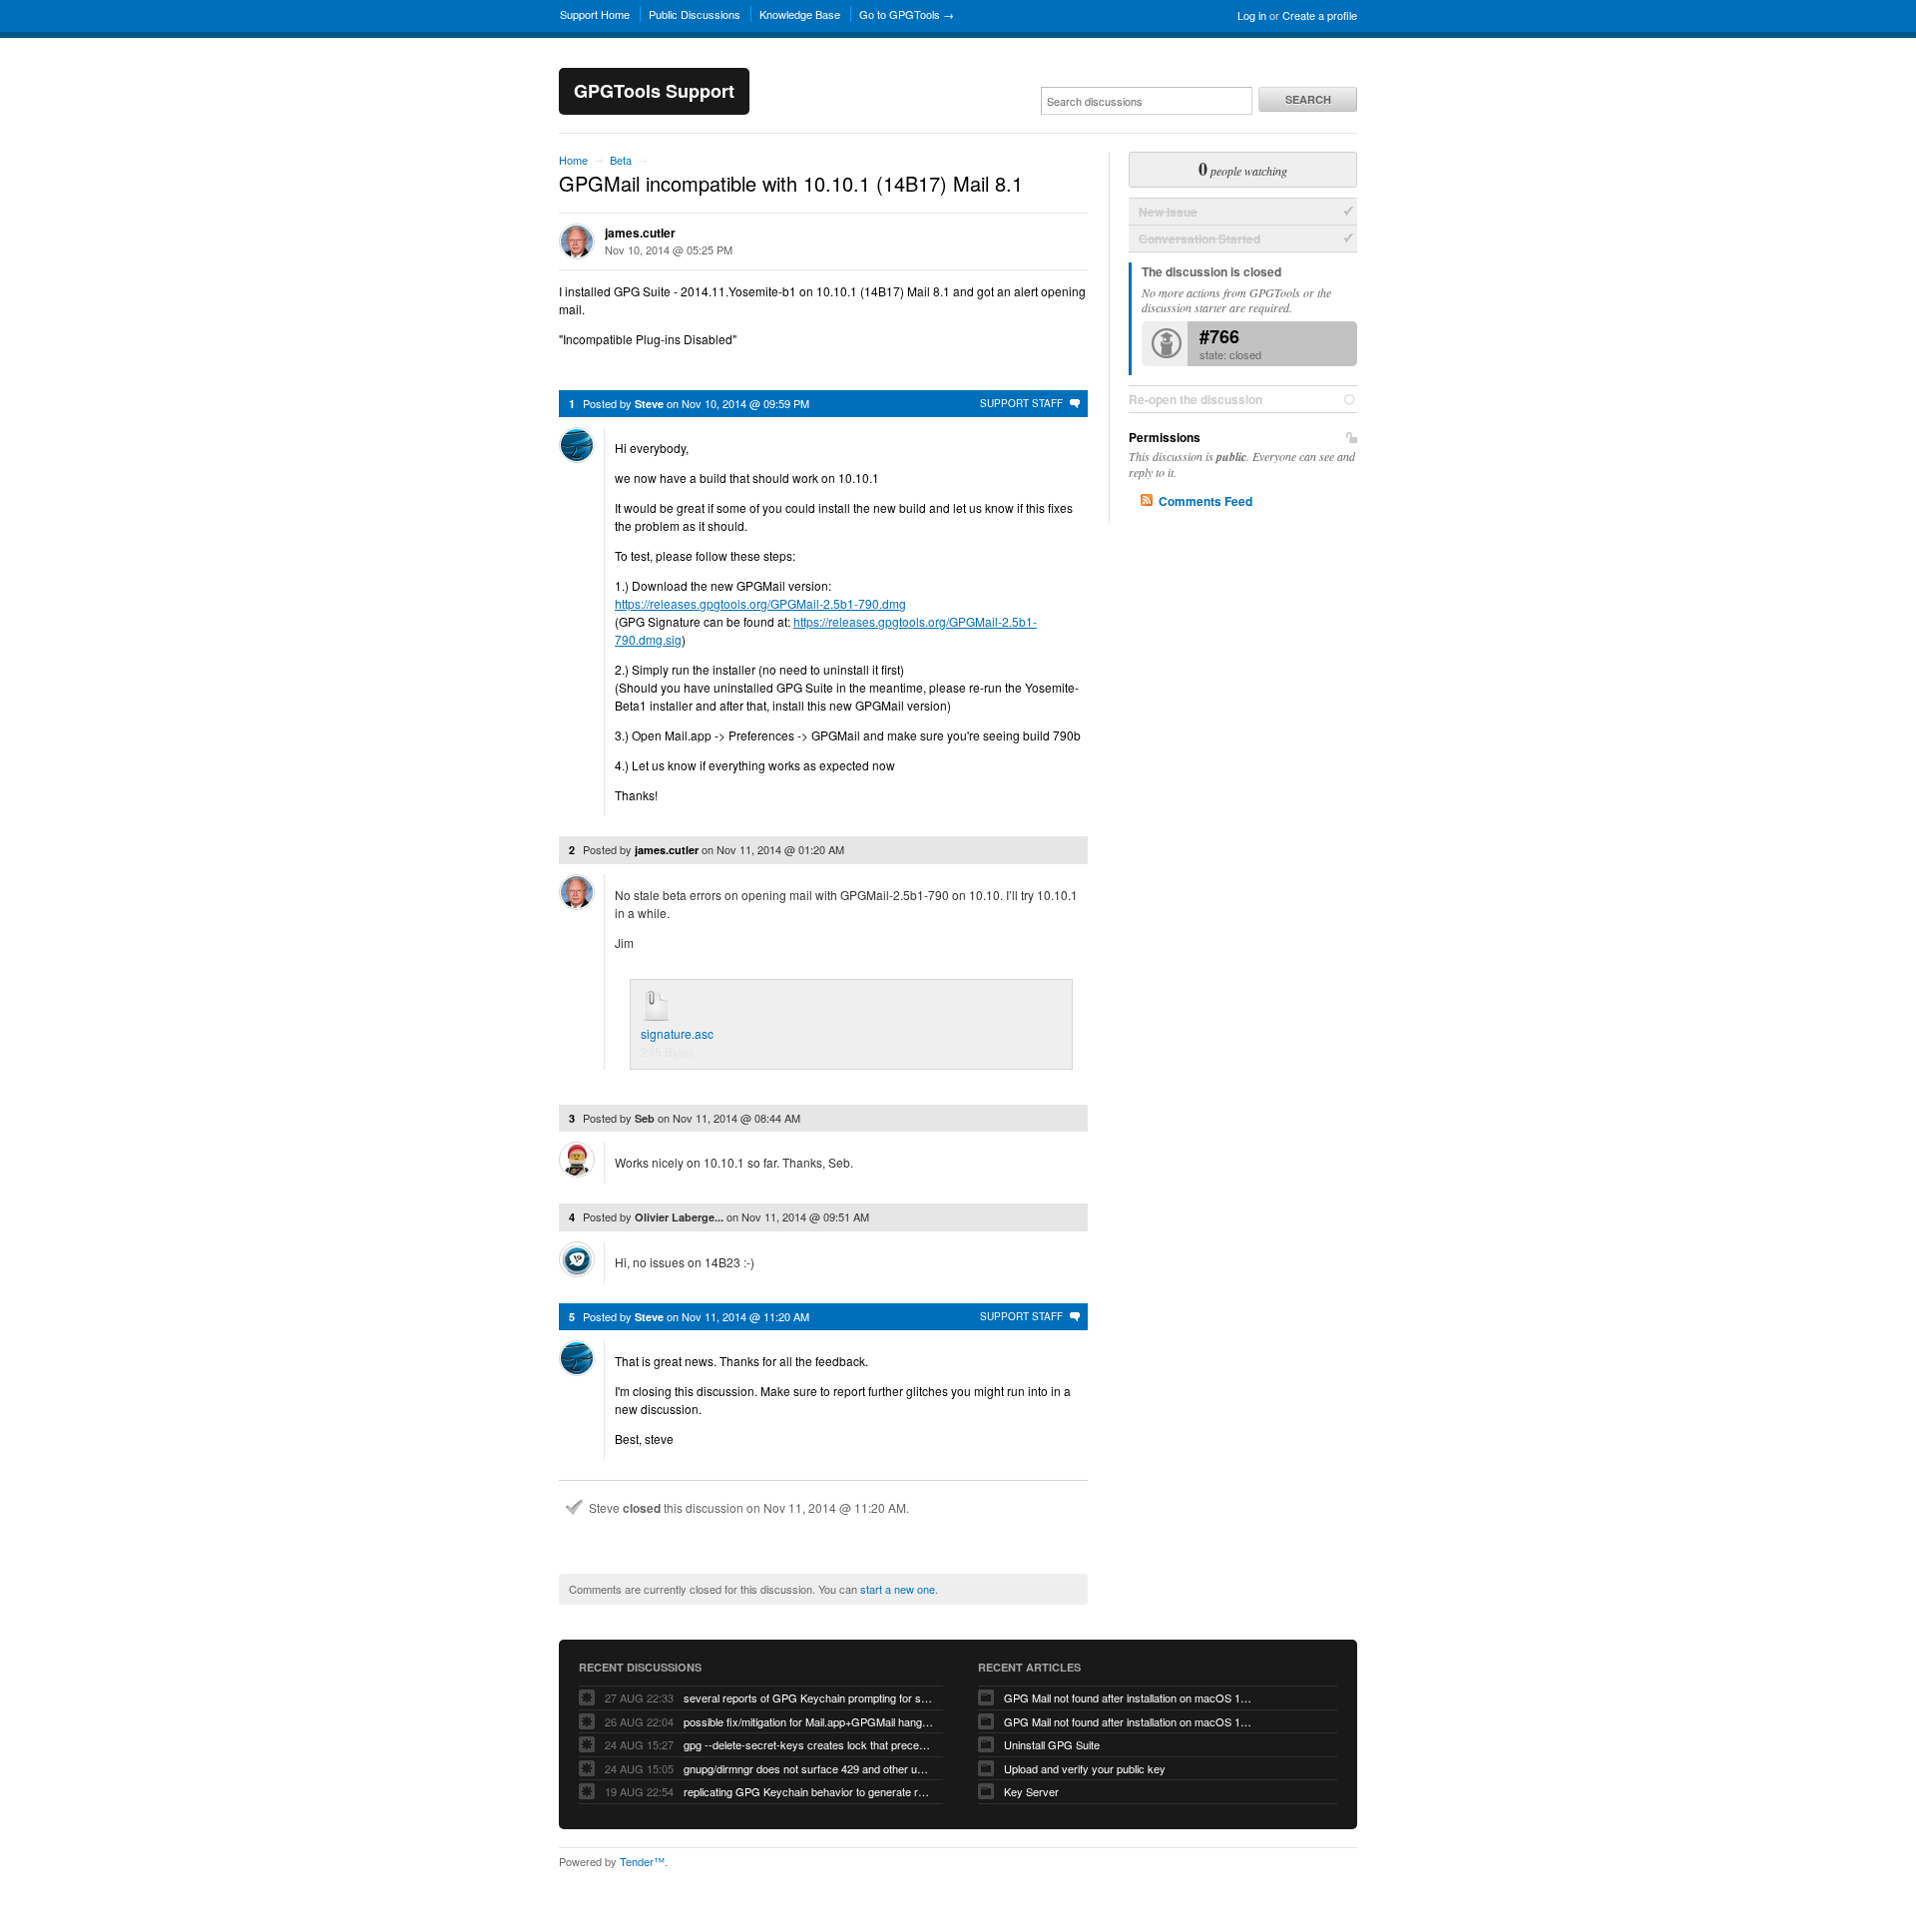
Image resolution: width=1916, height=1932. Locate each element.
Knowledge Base (800, 14)
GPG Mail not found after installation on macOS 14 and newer (1129, 1697)
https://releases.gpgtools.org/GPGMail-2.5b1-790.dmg (760, 603)
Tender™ (642, 1861)
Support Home (595, 14)
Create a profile (1320, 15)
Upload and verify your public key (1085, 1768)
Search (1308, 99)
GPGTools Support (654, 91)
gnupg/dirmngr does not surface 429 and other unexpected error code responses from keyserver (808, 1768)
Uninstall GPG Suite (1052, 1744)
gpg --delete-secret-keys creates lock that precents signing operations (808, 1744)
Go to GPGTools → (907, 14)
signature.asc (677, 1033)
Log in (1252, 15)
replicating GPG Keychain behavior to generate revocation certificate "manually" (808, 1791)
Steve (649, 404)
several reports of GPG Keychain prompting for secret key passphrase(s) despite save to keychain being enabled (808, 1697)
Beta (621, 160)
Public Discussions (695, 14)
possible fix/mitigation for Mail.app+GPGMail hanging (808, 1721)
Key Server (1031, 1791)
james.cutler (640, 233)
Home (573, 160)
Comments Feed (1205, 501)
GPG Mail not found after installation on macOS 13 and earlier (1129, 1721)
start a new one (898, 1589)
